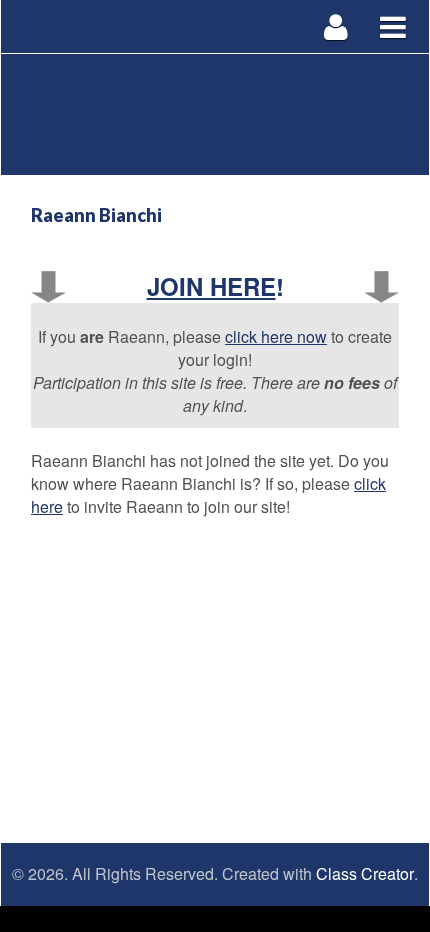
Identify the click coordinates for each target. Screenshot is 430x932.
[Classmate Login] (336, 26)
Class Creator (365, 874)
